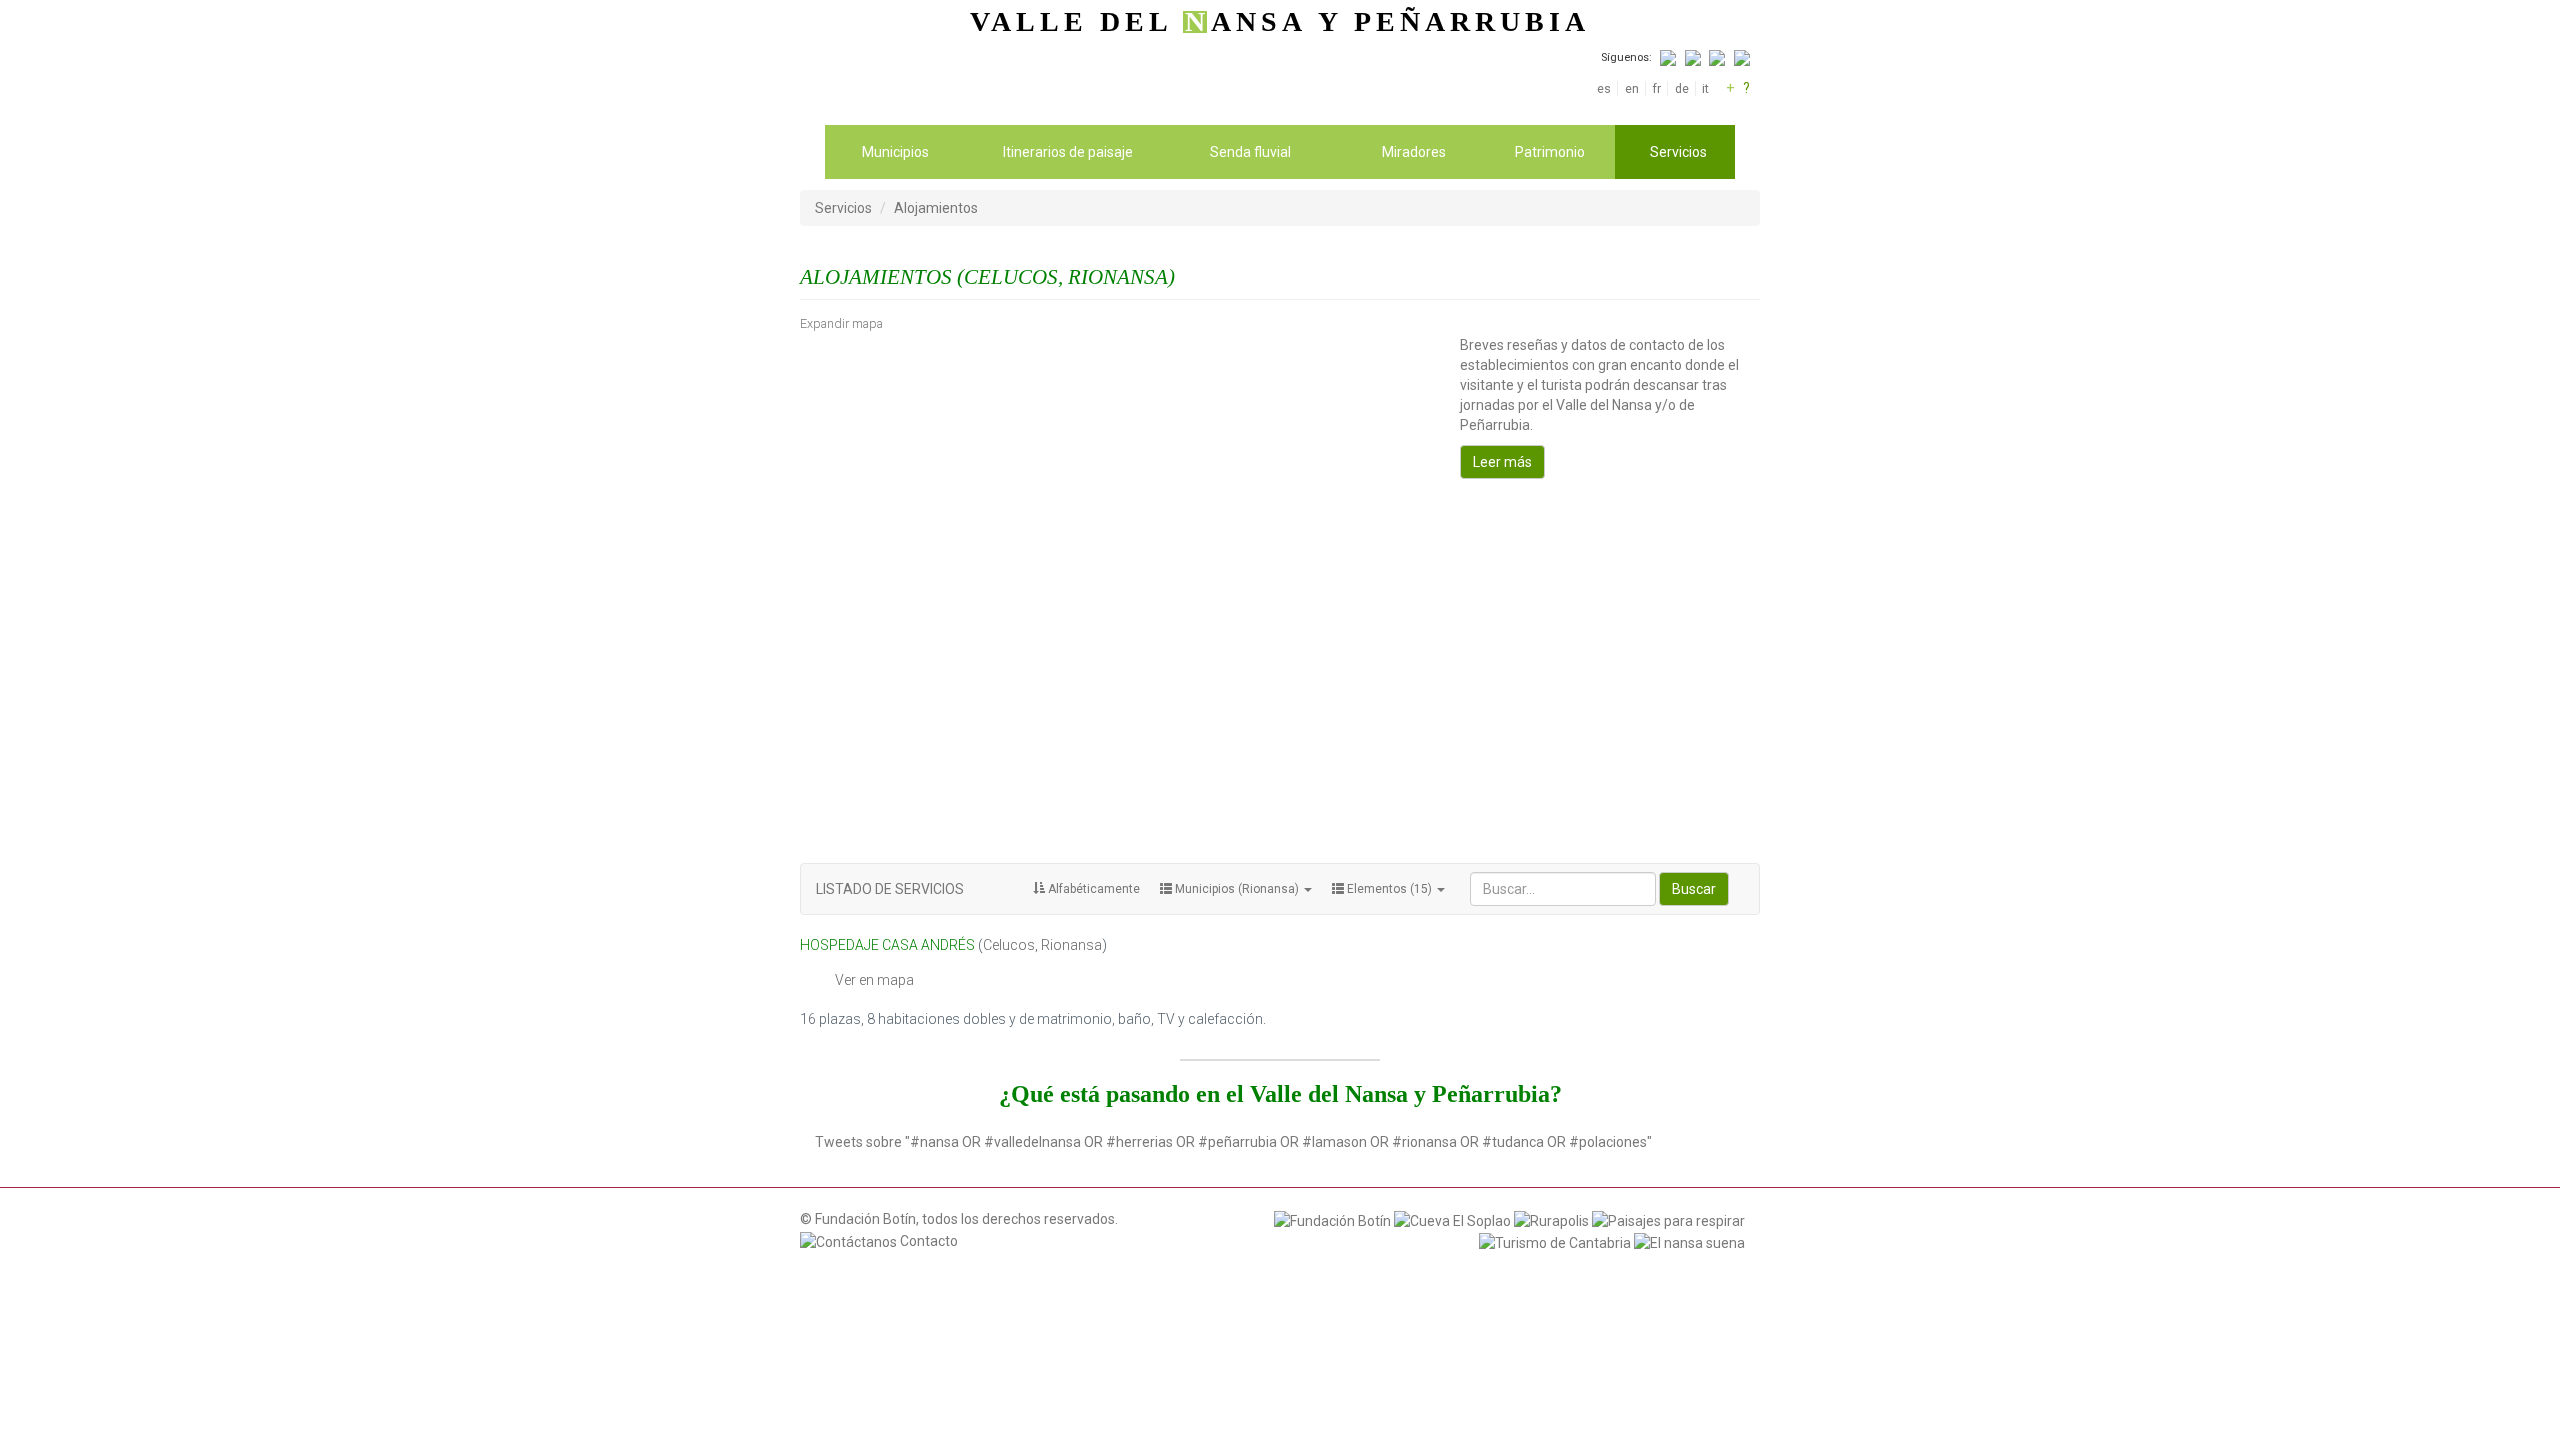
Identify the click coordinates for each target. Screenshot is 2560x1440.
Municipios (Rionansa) (1237, 889)
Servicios (1678, 152)
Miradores (1414, 152)
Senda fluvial (1250, 152)
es (1604, 88)
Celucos (1009, 945)
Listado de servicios (890, 889)
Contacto (927, 1241)
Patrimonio (1550, 152)
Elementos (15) (1389, 889)
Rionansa (1071, 945)
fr (1656, 88)
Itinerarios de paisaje (1068, 152)
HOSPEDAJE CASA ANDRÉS (887, 945)
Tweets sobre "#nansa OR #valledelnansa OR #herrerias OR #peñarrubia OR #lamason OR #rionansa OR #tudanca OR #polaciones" (1233, 1142)
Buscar (1694, 889)
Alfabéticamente (1092, 889)
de (1681, 88)
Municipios (895, 152)
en (1631, 88)
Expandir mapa (841, 323)
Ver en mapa (874, 980)
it (1705, 88)
